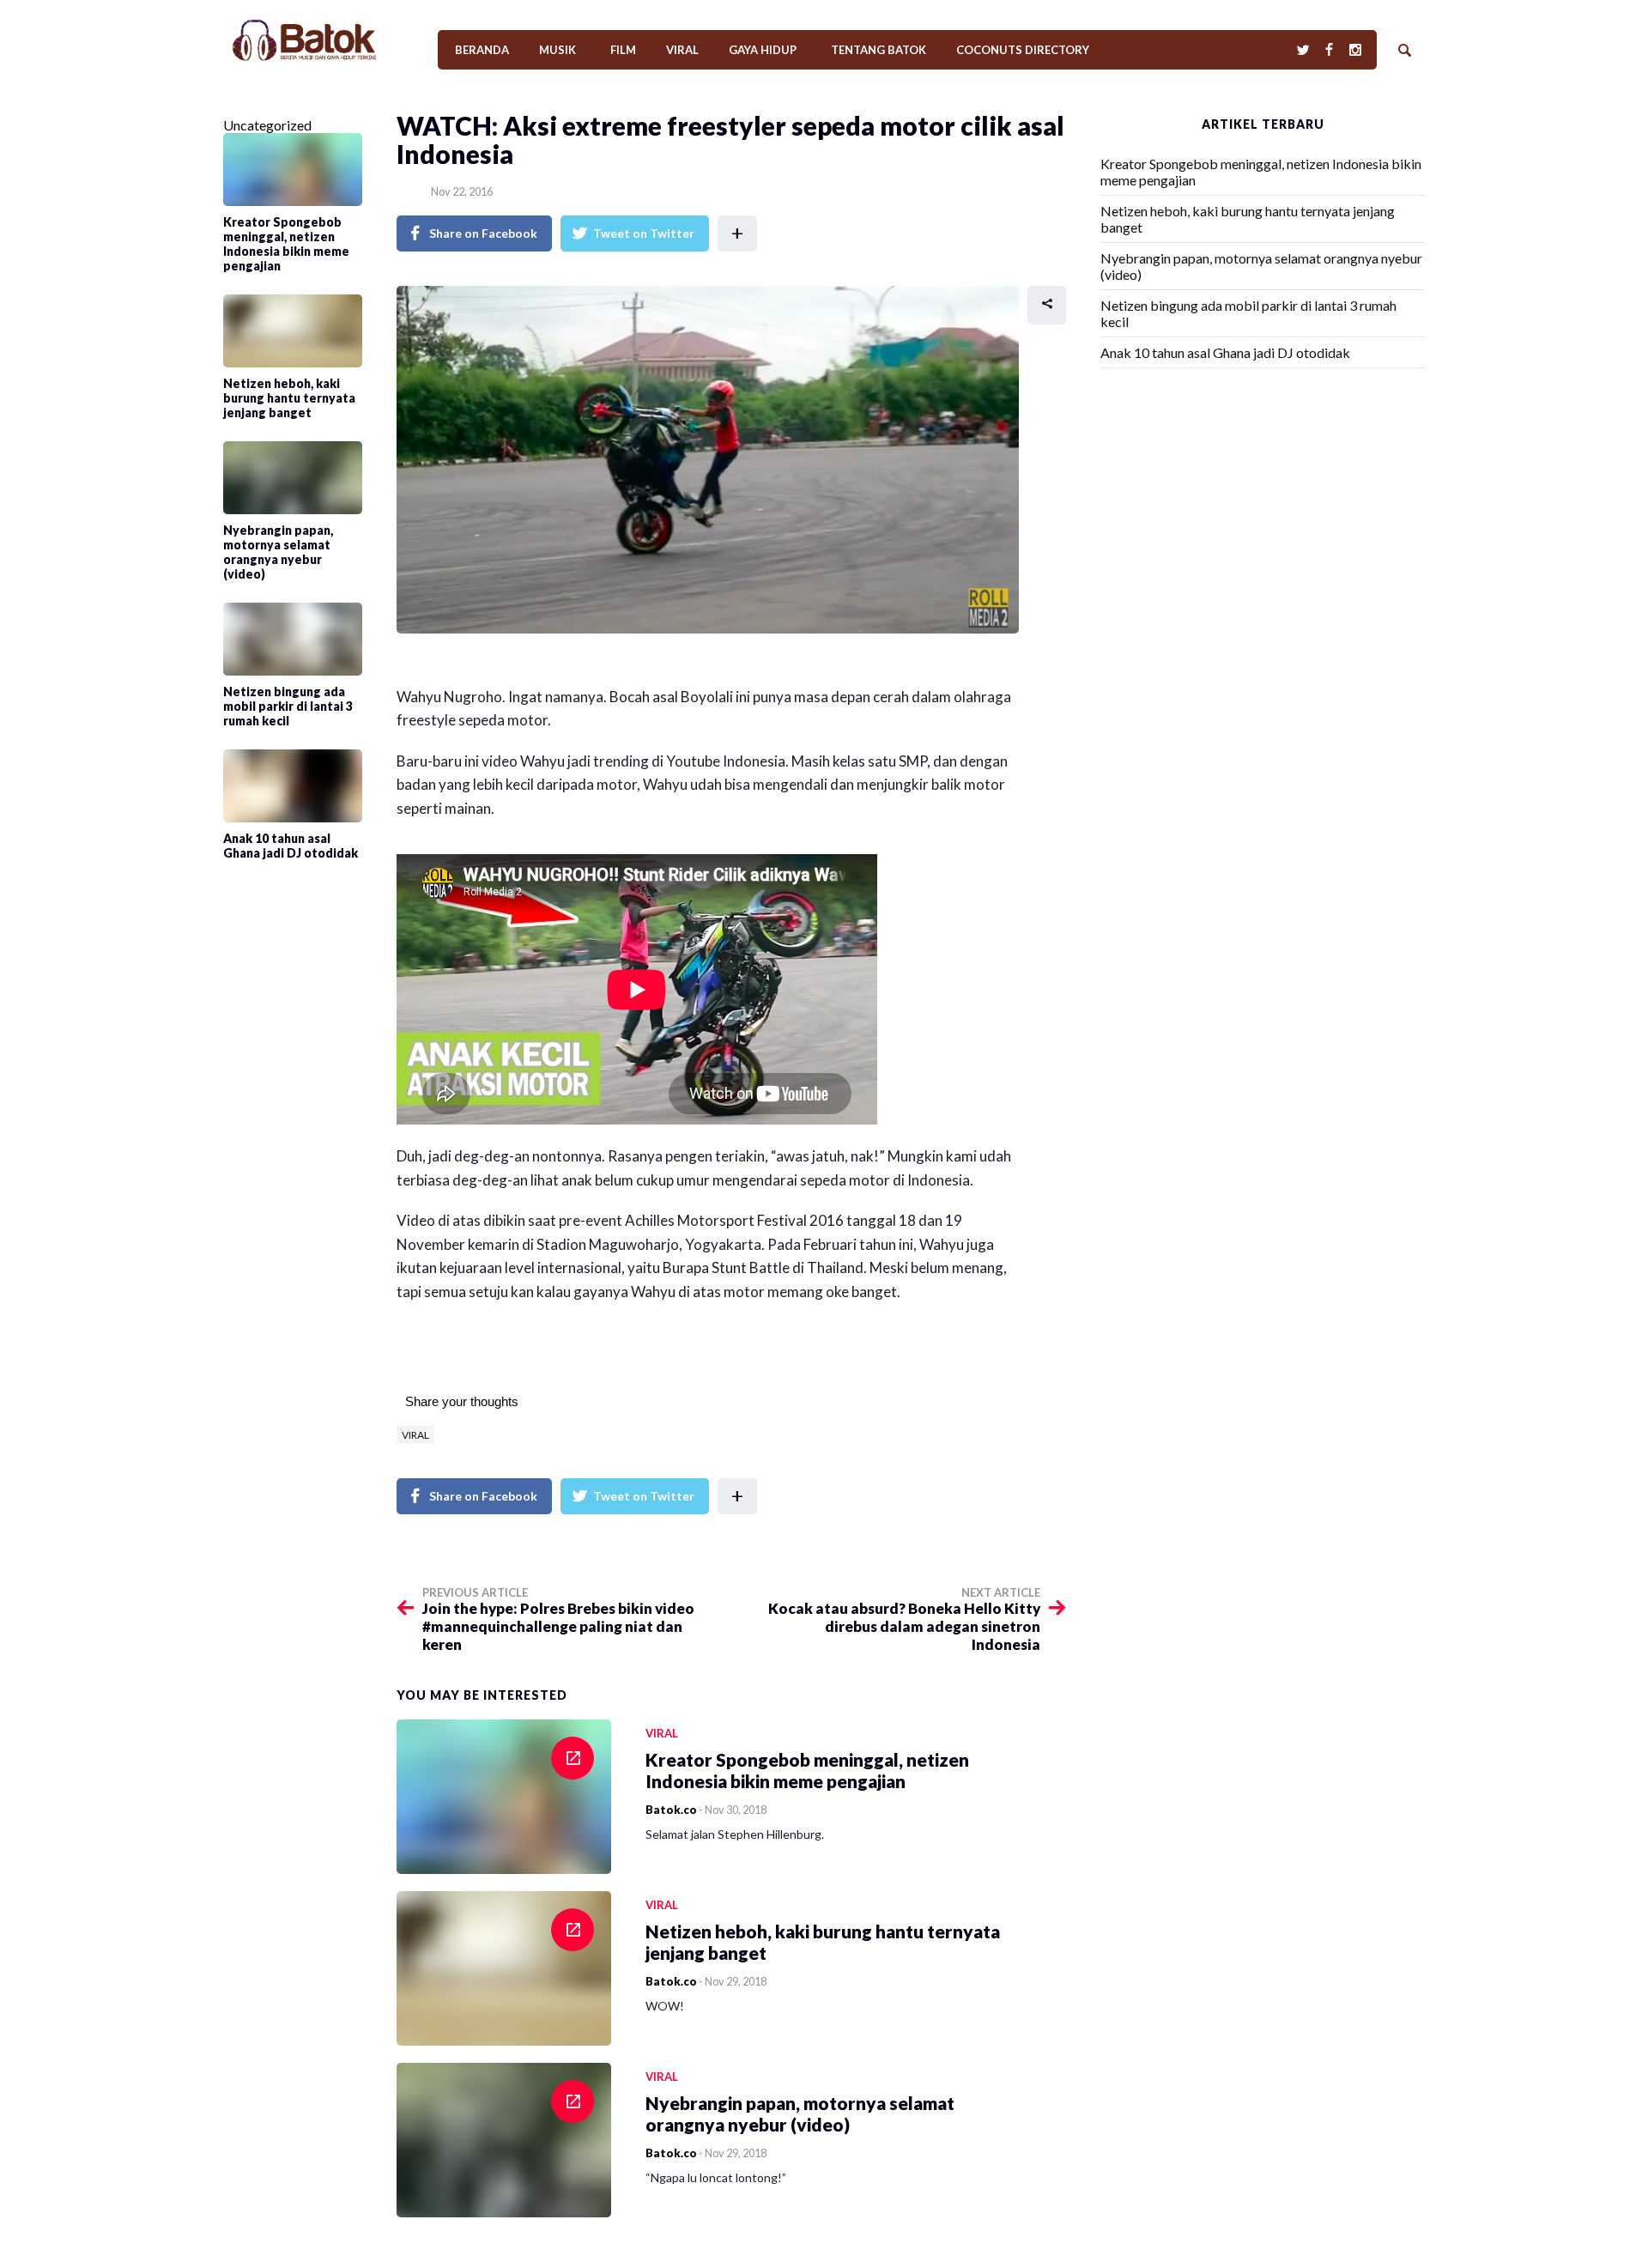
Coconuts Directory (1023, 50)
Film (623, 50)
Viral (682, 50)
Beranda (482, 50)
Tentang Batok (879, 50)
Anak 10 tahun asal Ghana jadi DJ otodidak (1225, 352)
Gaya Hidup (763, 50)
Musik (557, 50)
